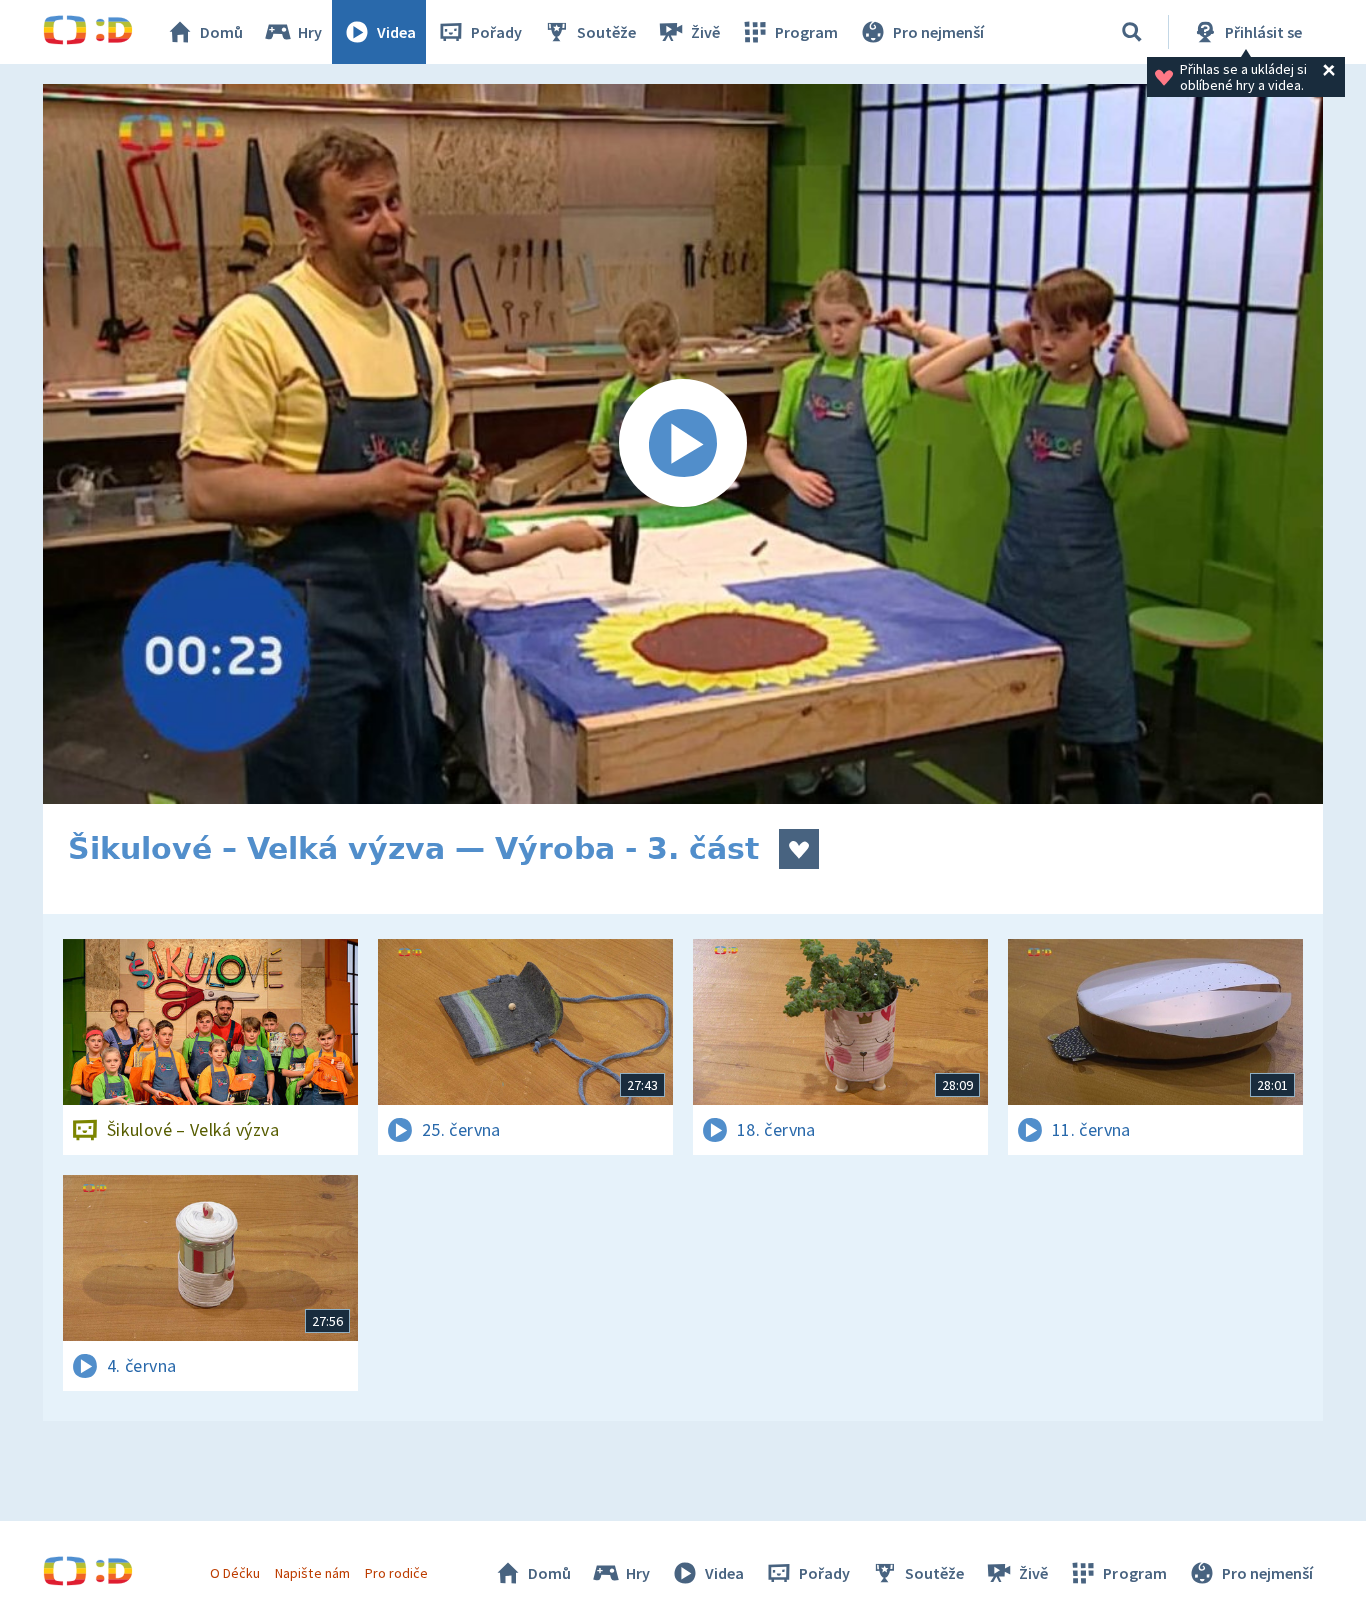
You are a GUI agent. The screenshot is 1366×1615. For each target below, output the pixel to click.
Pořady (496, 32)
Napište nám (312, 1573)
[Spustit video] (683, 444)
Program (806, 32)
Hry (310, 32)
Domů (221, 32)
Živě (705, 32)
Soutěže (606, 32)
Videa (396, 32)
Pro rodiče (396, 1573)
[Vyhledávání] (1132, 32)
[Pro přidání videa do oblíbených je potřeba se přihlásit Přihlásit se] (799, 849)
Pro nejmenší (938, 32)
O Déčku (235, 1573)
